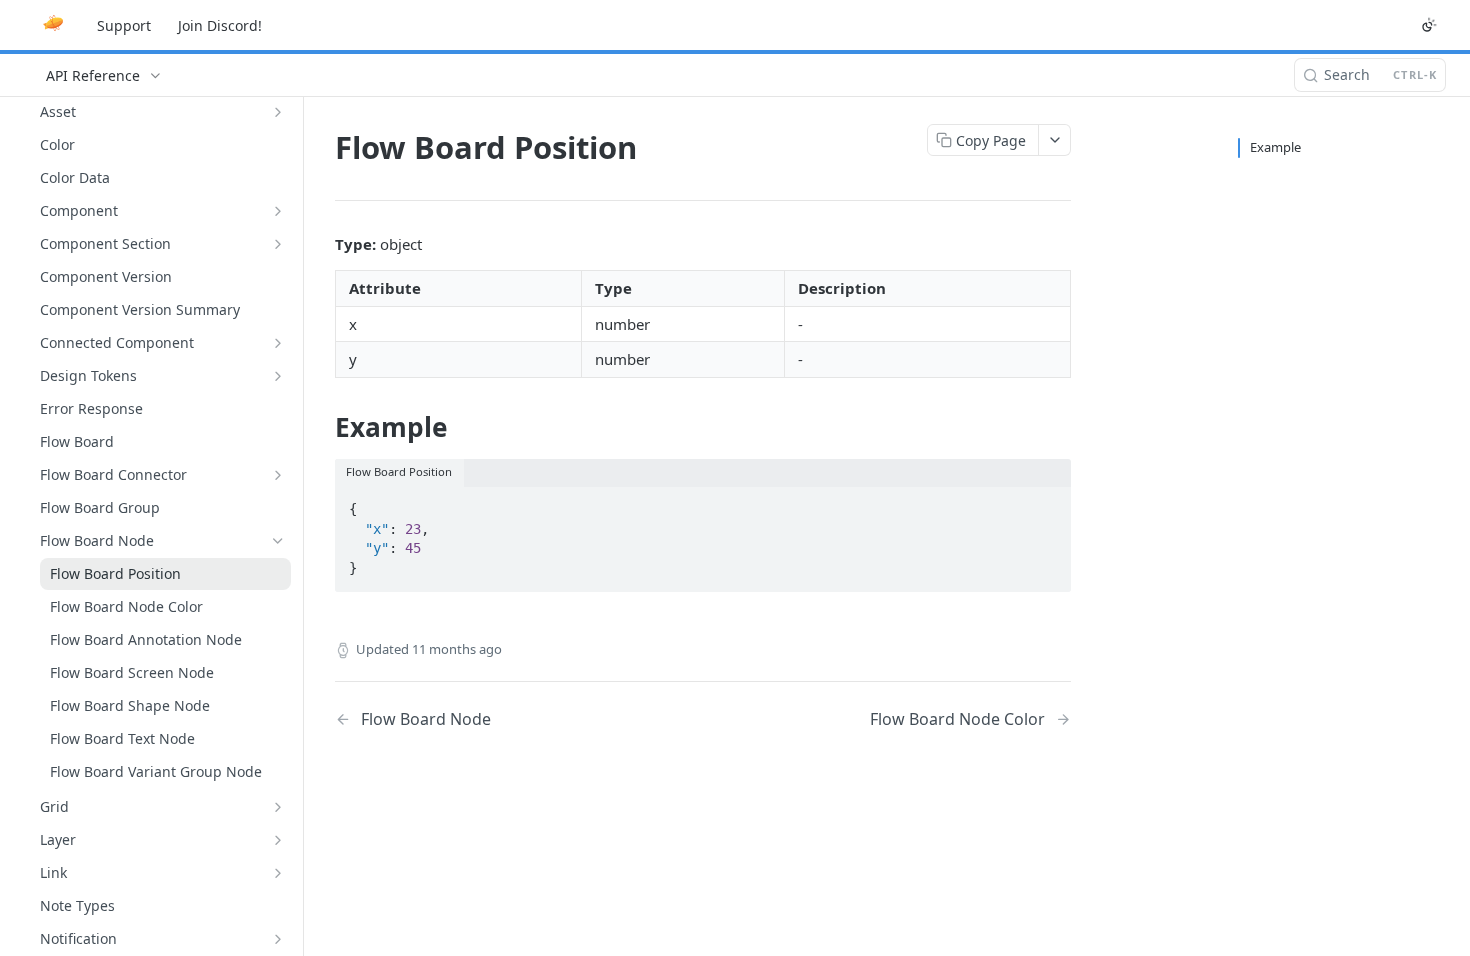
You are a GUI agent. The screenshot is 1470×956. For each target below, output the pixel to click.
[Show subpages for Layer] (278, 840)
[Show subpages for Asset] (278, 112)
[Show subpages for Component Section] (278, 244)
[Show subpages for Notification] (278, 939)
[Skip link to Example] (321, 427)
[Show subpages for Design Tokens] (278, 376)
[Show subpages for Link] (278, 873)
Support (124, 25)
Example (1275, 147)
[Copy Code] (1047, 503)
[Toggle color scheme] (1429, 25)
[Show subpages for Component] (278, 211)
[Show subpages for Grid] (278, 807)
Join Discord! (220, 25)
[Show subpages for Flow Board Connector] (278, 475)
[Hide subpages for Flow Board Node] (278, 541)
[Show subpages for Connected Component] (278, 343)
